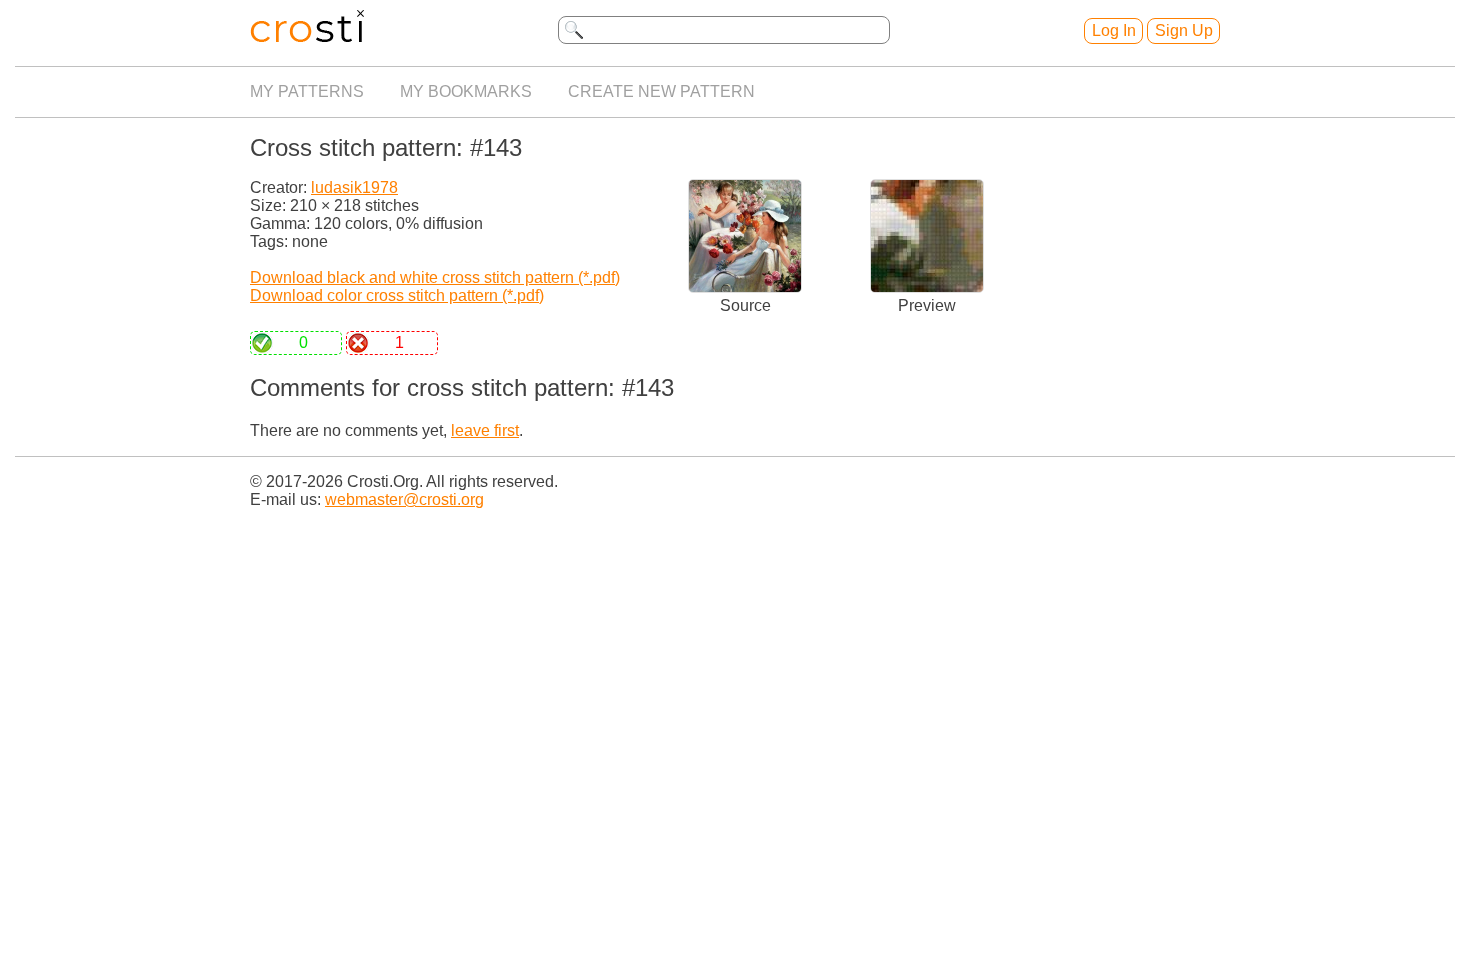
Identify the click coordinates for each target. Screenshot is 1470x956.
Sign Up (1184, 30)
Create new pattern (661, 91)
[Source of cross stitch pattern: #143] (745, 287)
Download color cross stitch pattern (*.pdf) (397, 295)
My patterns (307, 91)
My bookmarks (466, 91)
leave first (485, 430)
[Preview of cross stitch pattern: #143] (927, 287)
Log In (1114, 30)
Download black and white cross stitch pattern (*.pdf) (435, 277)
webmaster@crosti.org (404, 499)
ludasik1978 (354, 187)
